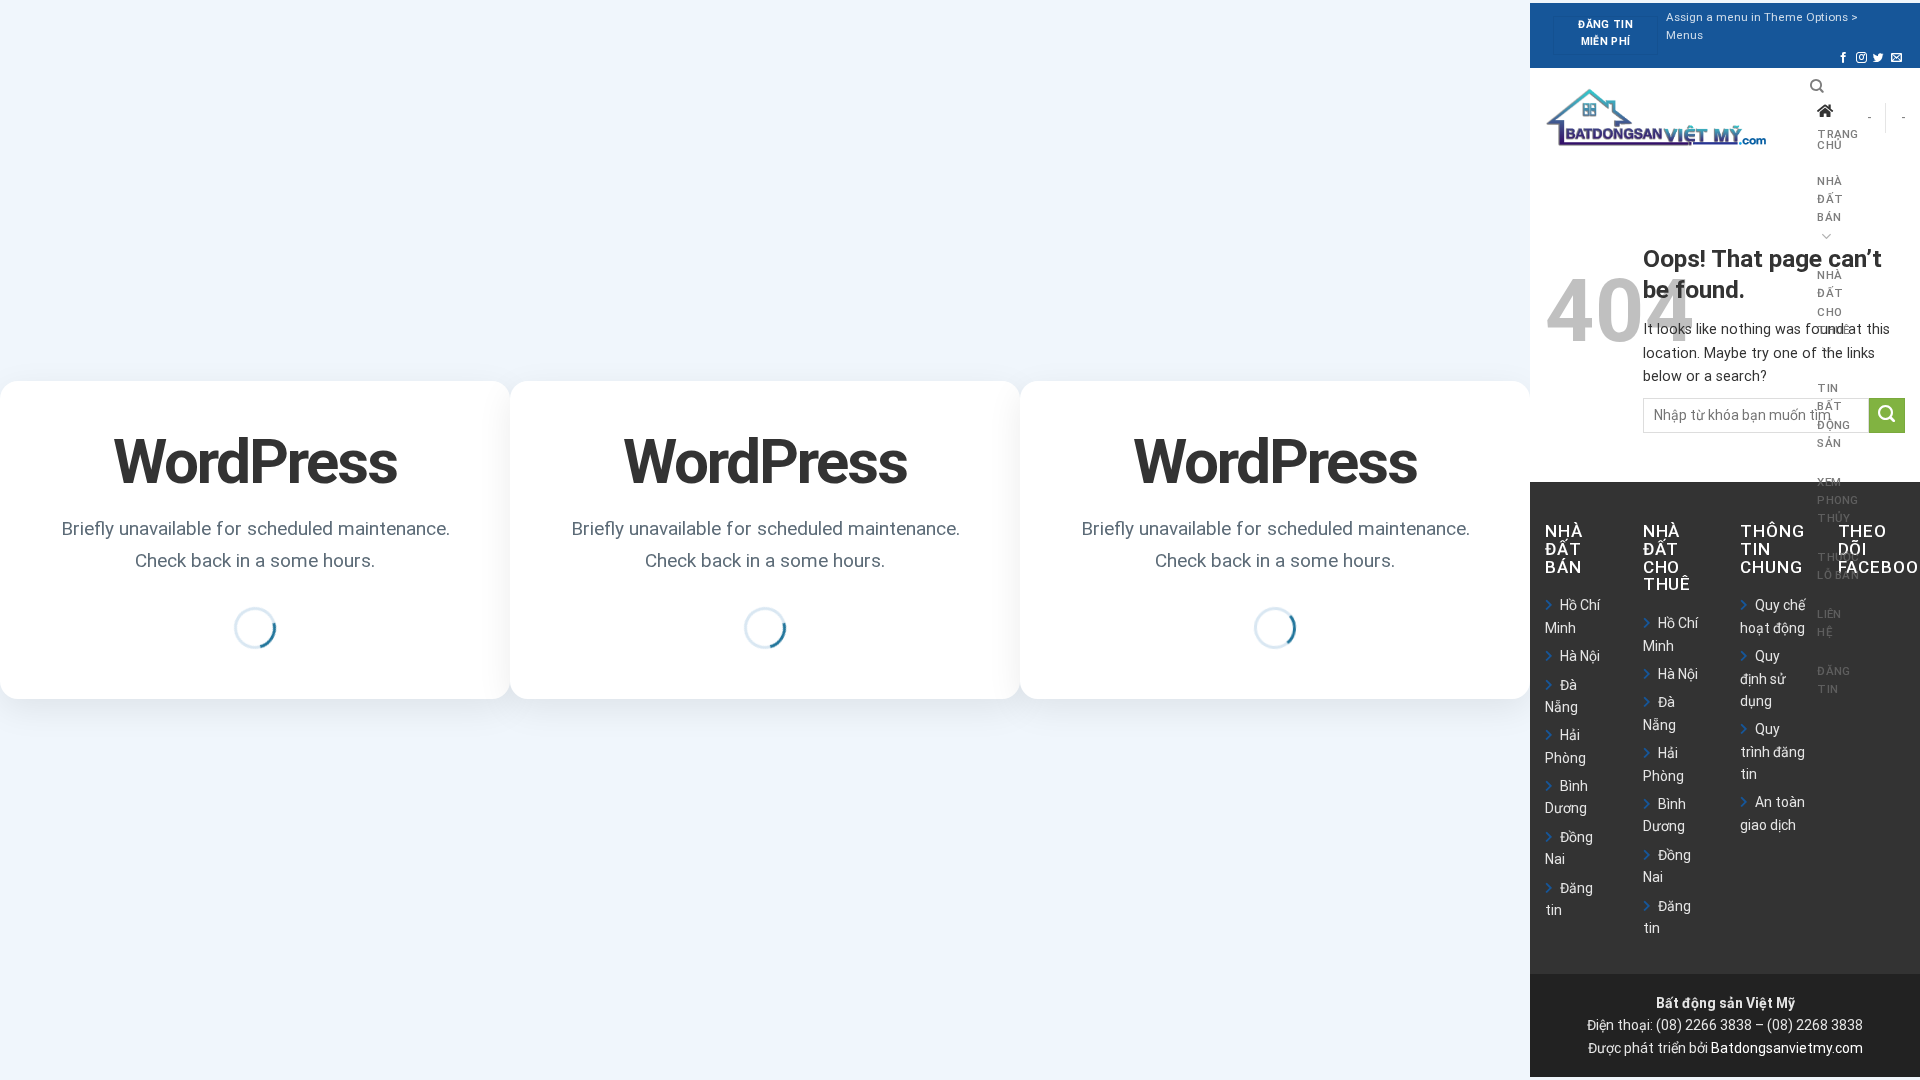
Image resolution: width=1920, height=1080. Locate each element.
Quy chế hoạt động (1772, 616)
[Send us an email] (1896, 58)
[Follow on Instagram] (1861, 58)
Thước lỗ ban (1838, 566)
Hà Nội (1580, 656)
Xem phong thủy (1837, 500)
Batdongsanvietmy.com (1787, 1048)
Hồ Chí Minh (1572, 616)
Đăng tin (1833, 680)
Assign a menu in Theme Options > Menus (1762, 26)
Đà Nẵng (1561, 696)
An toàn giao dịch (1772, 813)
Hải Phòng (1565, 746)
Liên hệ (1829, 623)
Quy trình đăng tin (1772, 751)
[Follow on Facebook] (1843, 58)
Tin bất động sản (1833, 415)
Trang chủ (1837, 140)
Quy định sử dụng (1763, 678)
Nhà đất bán (1830, 199)
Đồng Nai (1569, 848)
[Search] (1817, 86)
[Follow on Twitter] (1878, 58)
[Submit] (1887, 416)
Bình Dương (1566, 797)
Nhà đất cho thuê (1833, 302)
